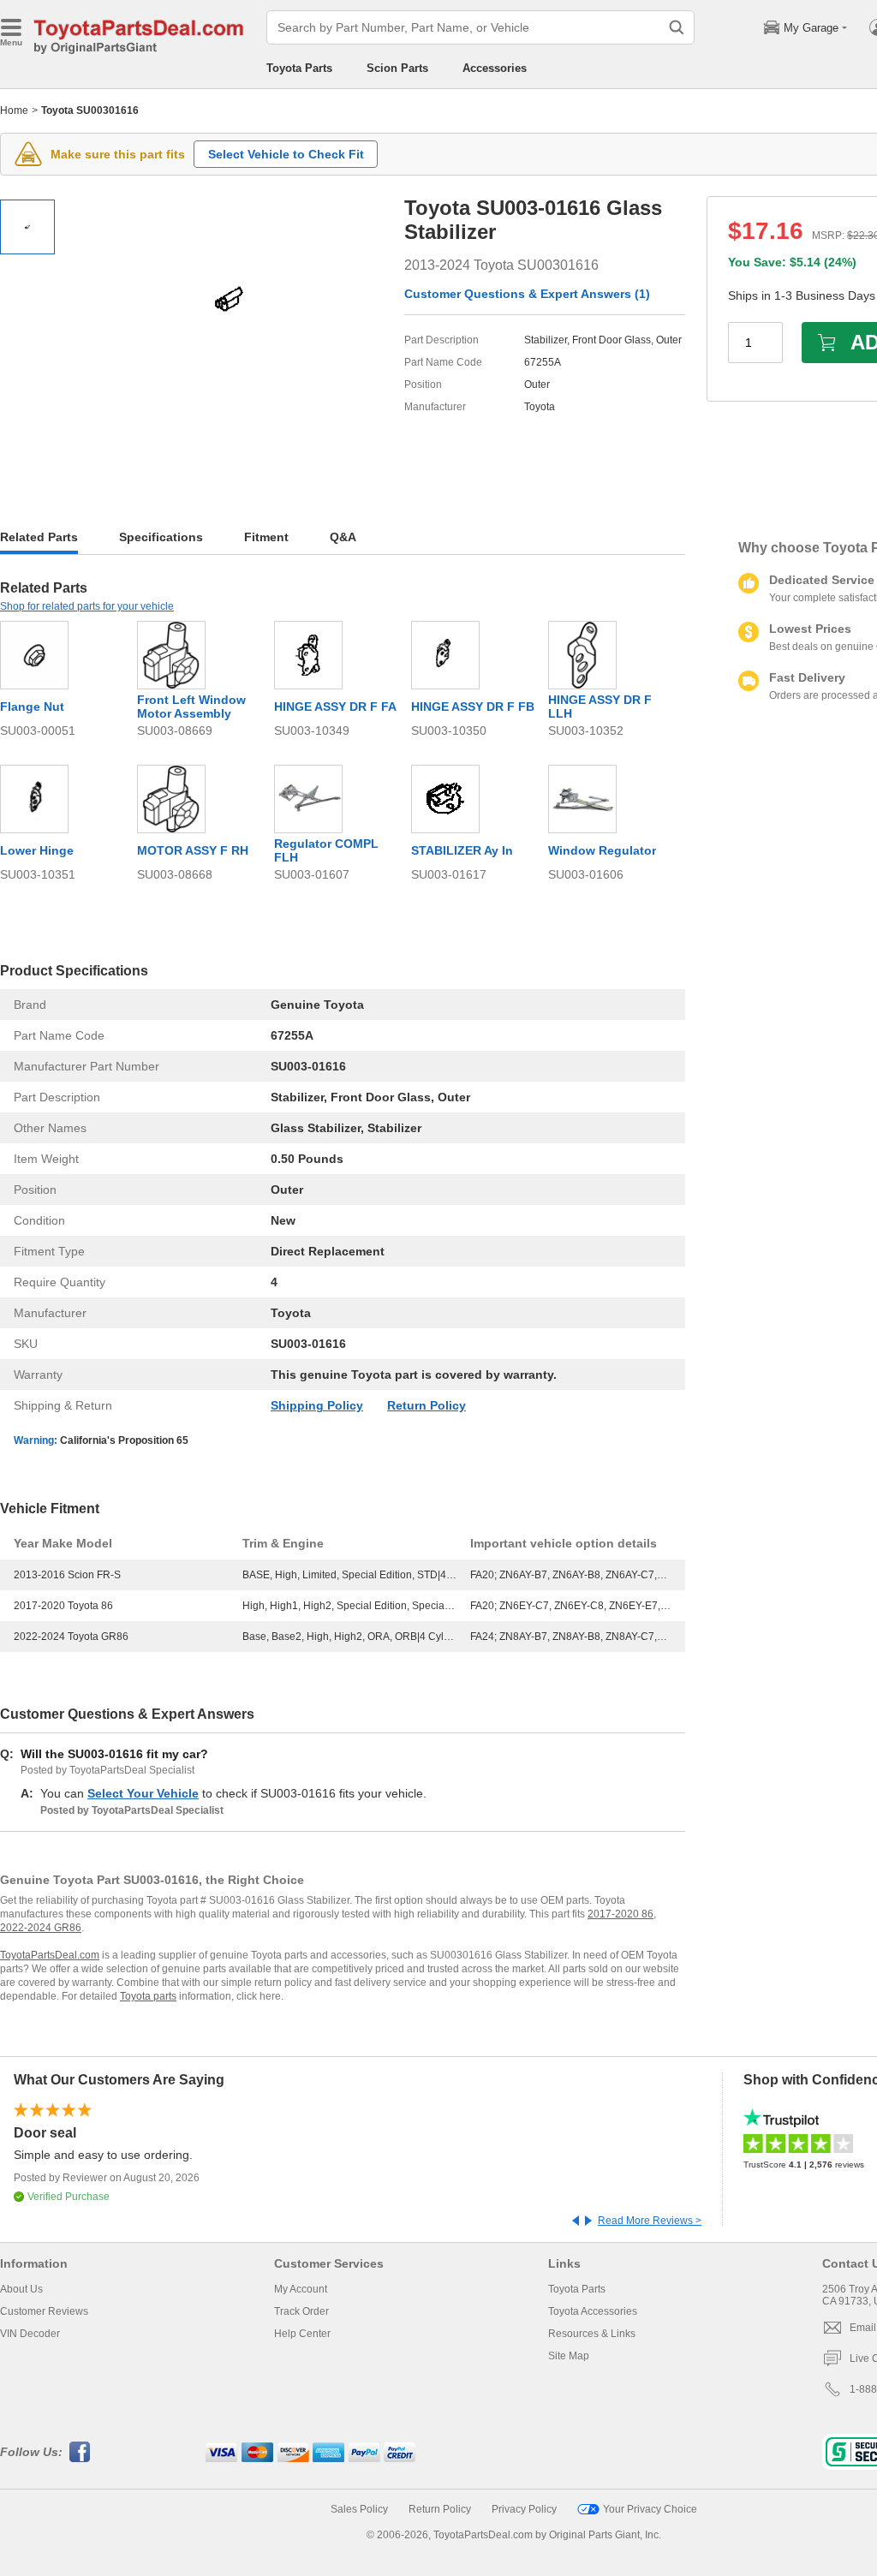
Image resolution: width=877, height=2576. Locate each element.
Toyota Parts (299, 68)
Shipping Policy (317, 1405)
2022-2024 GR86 (41, 1928)
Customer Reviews (44, 2311)
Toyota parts (148, 1996)
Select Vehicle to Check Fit (286, 154)
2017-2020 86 (620, 1914)
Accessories (495, 68)
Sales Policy (359, 2509)
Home (14, 110)
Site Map (569, 2356)
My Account (301, 2289)
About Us (21, 2289)
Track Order (301, 2311)
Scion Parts (397, 68)
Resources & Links (592, 2334)
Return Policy (427, 1405)
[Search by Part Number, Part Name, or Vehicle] (677, 27)
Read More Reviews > (650, 2221)
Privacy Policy (524, 2509)
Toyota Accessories (593, 2311)
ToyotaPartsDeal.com (50, 1955)
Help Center (302, 2334)
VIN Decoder (30, 2334)
